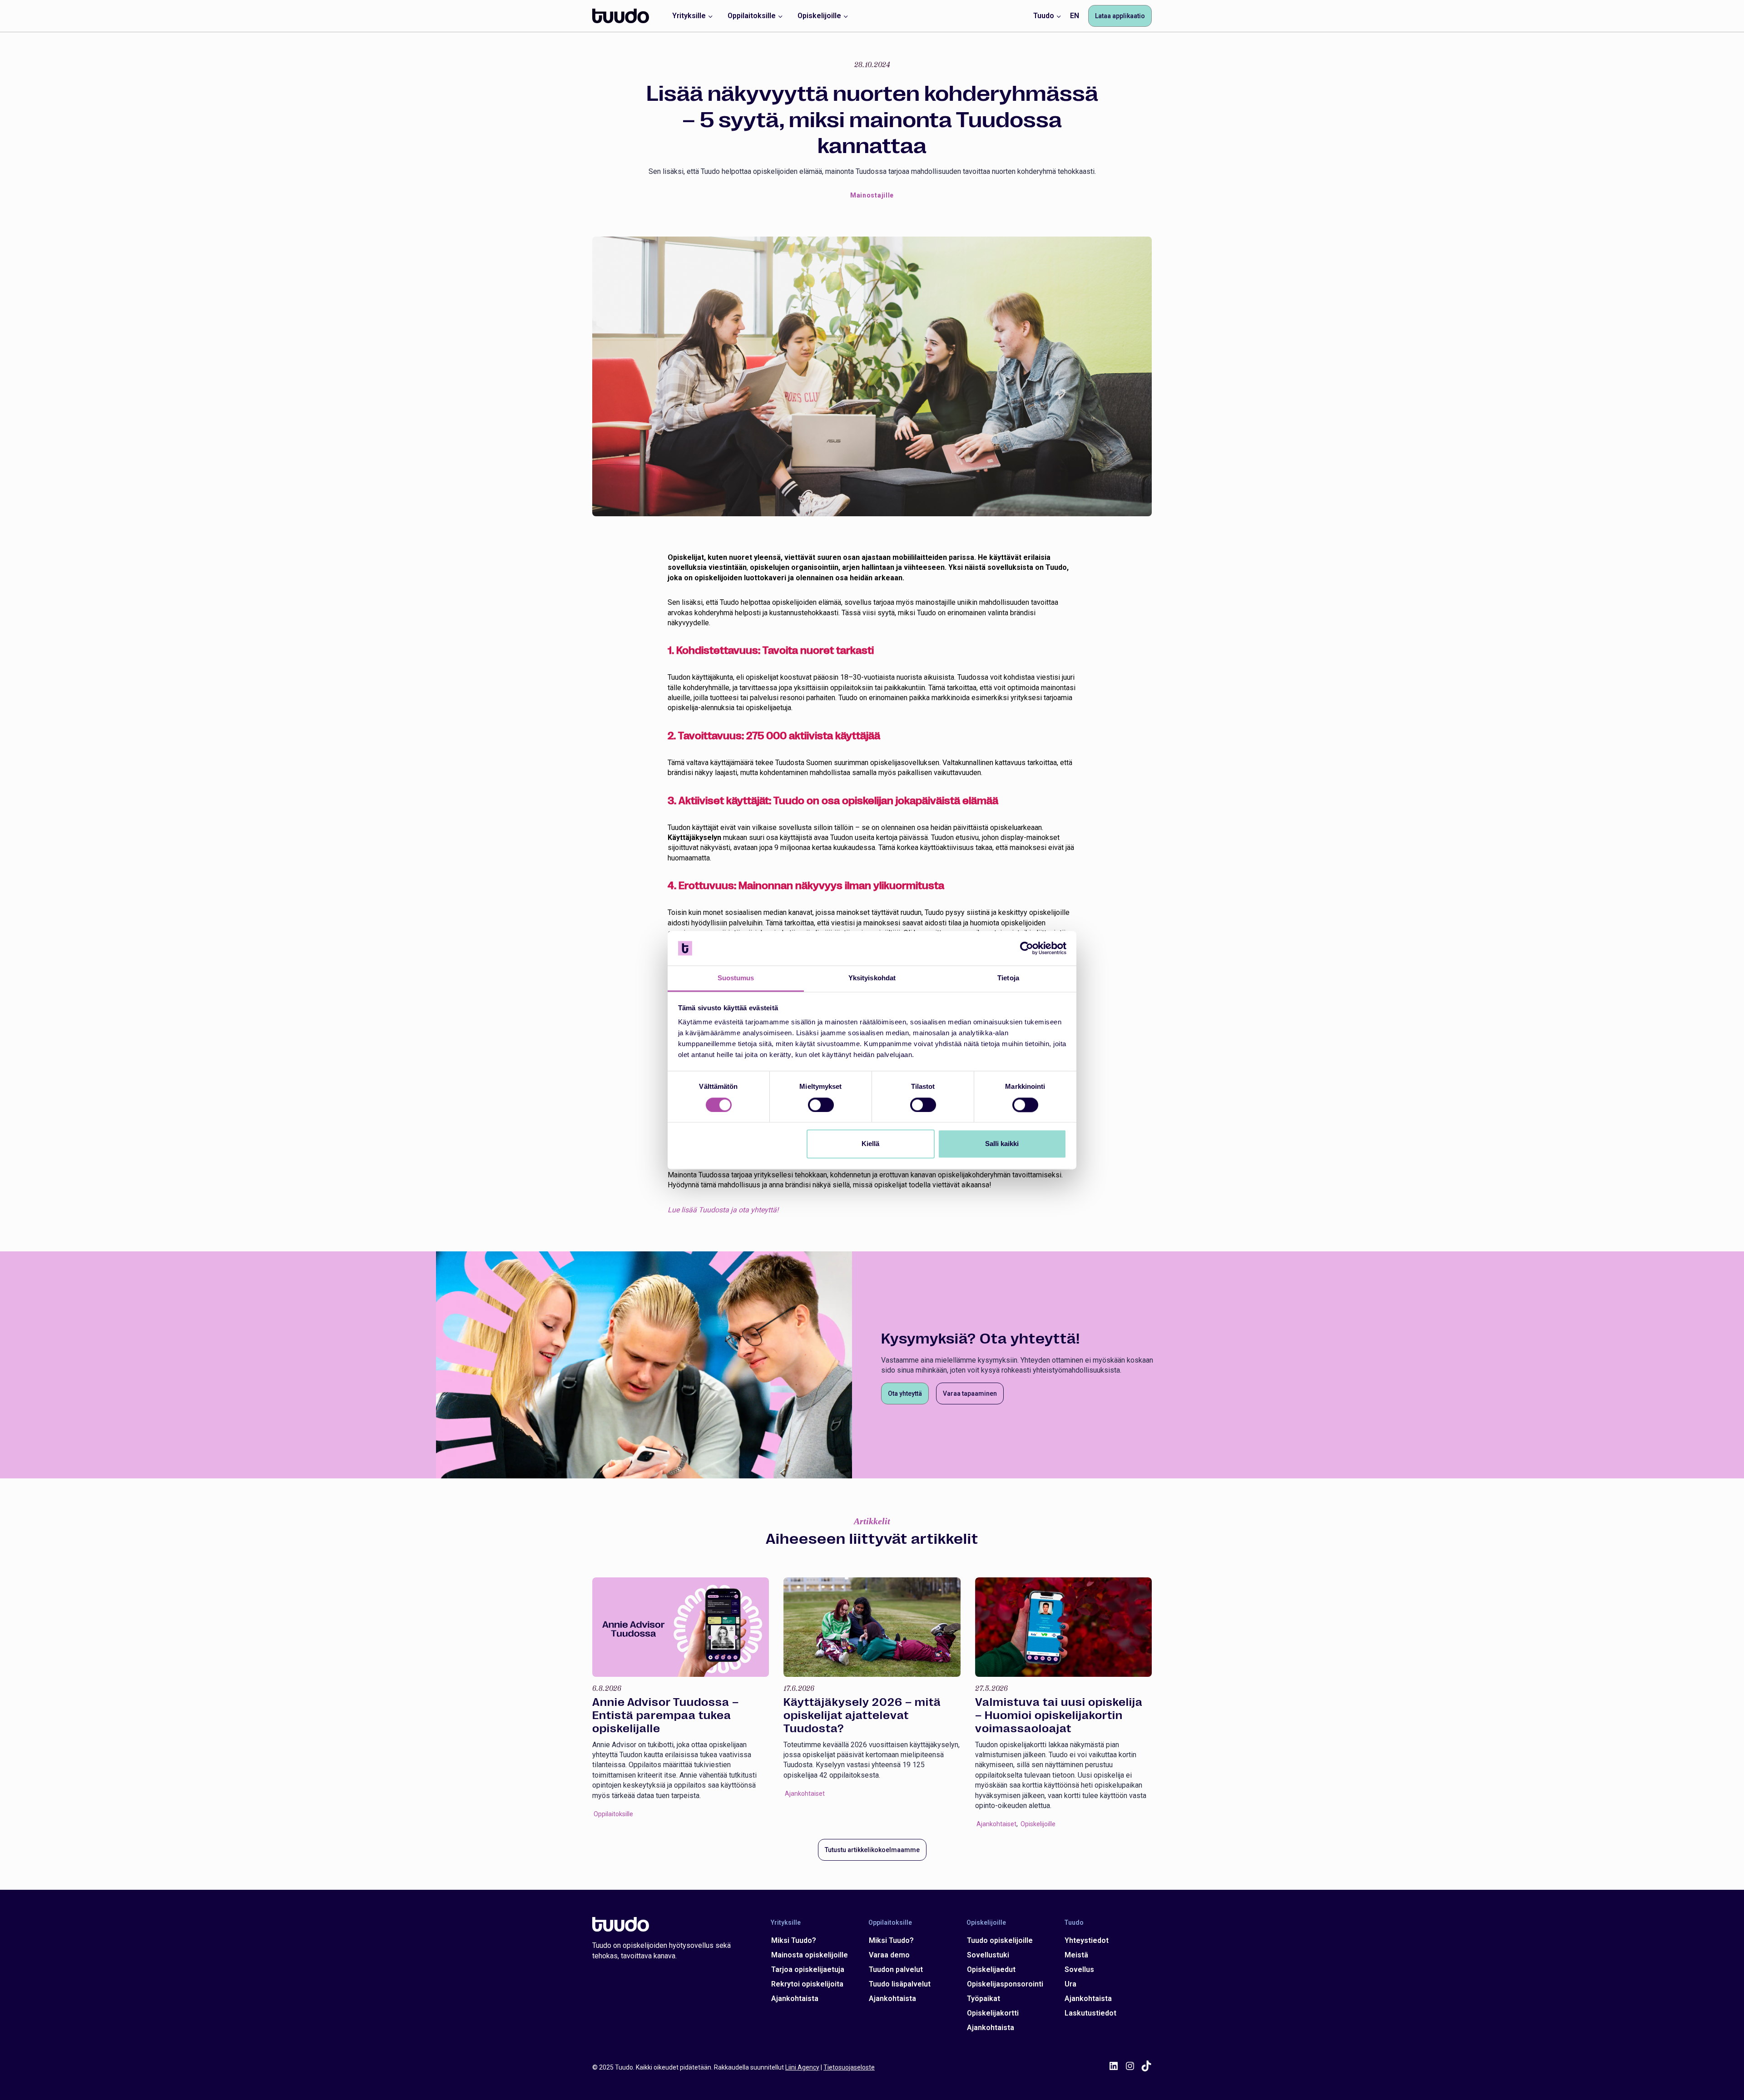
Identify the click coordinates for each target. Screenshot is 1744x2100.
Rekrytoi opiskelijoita (807, 1984)
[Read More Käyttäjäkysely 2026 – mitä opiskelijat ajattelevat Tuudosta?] (681, 1627)
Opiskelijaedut (991, 1969)
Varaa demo (889, 1955)
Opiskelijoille (846, 1824)
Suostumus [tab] (736, 978)
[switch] (821, 1105)
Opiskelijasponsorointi (1005, 1984)
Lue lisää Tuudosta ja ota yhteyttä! (723, 1210)
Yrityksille (786, 1922)
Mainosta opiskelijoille (810, 1955)
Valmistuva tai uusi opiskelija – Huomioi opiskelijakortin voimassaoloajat (867, 1715)
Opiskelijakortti (993, 2013)
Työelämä (1035, 1784)
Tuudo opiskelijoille (1000, 1940)
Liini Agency (802, 2067)
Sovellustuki (988, 1955)
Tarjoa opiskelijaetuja (808, 1969)
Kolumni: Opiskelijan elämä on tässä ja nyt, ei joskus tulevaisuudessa (1060, 1715)
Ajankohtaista (795, 1999)
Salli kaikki (1002, 1144)
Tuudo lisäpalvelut (900, 1984)
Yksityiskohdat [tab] (872, 978)
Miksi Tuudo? (794, 1940)
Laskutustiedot (1090, 2013)
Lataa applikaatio (1120, 16)
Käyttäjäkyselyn (694, 838)
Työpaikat (983, 1999)
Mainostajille (872, 195)
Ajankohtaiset (614, 1794)
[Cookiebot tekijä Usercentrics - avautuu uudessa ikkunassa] (1027, 948)
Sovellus (1079, 1969)
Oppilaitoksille (890, 1922)
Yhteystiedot (1087, 1940)
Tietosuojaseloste (849, 2067)
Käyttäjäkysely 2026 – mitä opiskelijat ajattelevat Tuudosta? (671, 1715)
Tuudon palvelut (896, 1969)
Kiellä (870, 1144)
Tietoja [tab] (1008, 978)
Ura (1070, 1984)
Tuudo (1074, 1922)
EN (1075, 16)
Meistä (1076, 1955)
